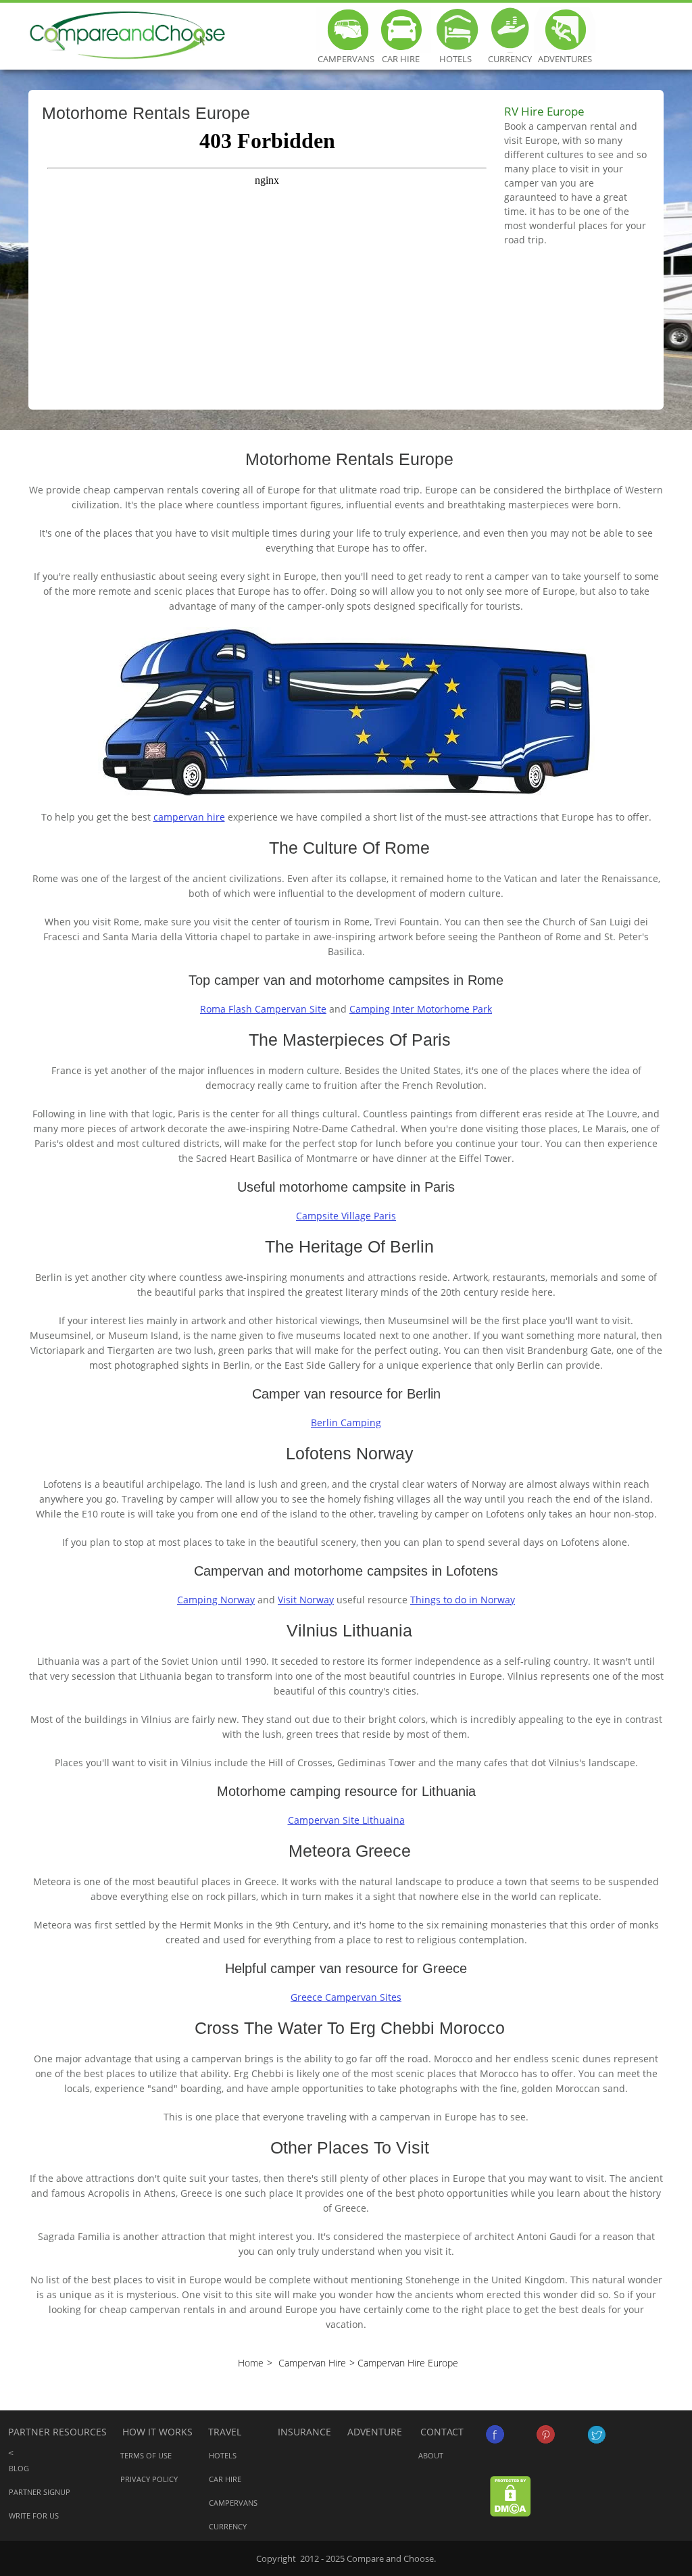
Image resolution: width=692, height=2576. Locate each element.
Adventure (375, 2432)
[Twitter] (596, 2434)
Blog (19, 2468)
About (431, 2455)
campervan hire (189, 817)
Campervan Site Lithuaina (346, 1820)
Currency (510, 30)
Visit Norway (306, 1600)
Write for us (34, 2516)
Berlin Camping (346, 1423)
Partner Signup (40, 2492)
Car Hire (400, 30)
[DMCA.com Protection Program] (511, 2495)
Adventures (565, 30)
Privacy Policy (149, 2479)
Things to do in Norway (463, 1600)
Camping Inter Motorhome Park (421, 1009)
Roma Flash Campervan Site (263, 1009)
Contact (442, 2432)
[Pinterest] (546, 2434)
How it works (157, 2432)
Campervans (346, 30)
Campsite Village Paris (346, 1216)
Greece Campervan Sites (346, 1997)
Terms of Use (146, 2455)
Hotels (455, 30)
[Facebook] (495, 2434)
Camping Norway (216, 1600)
